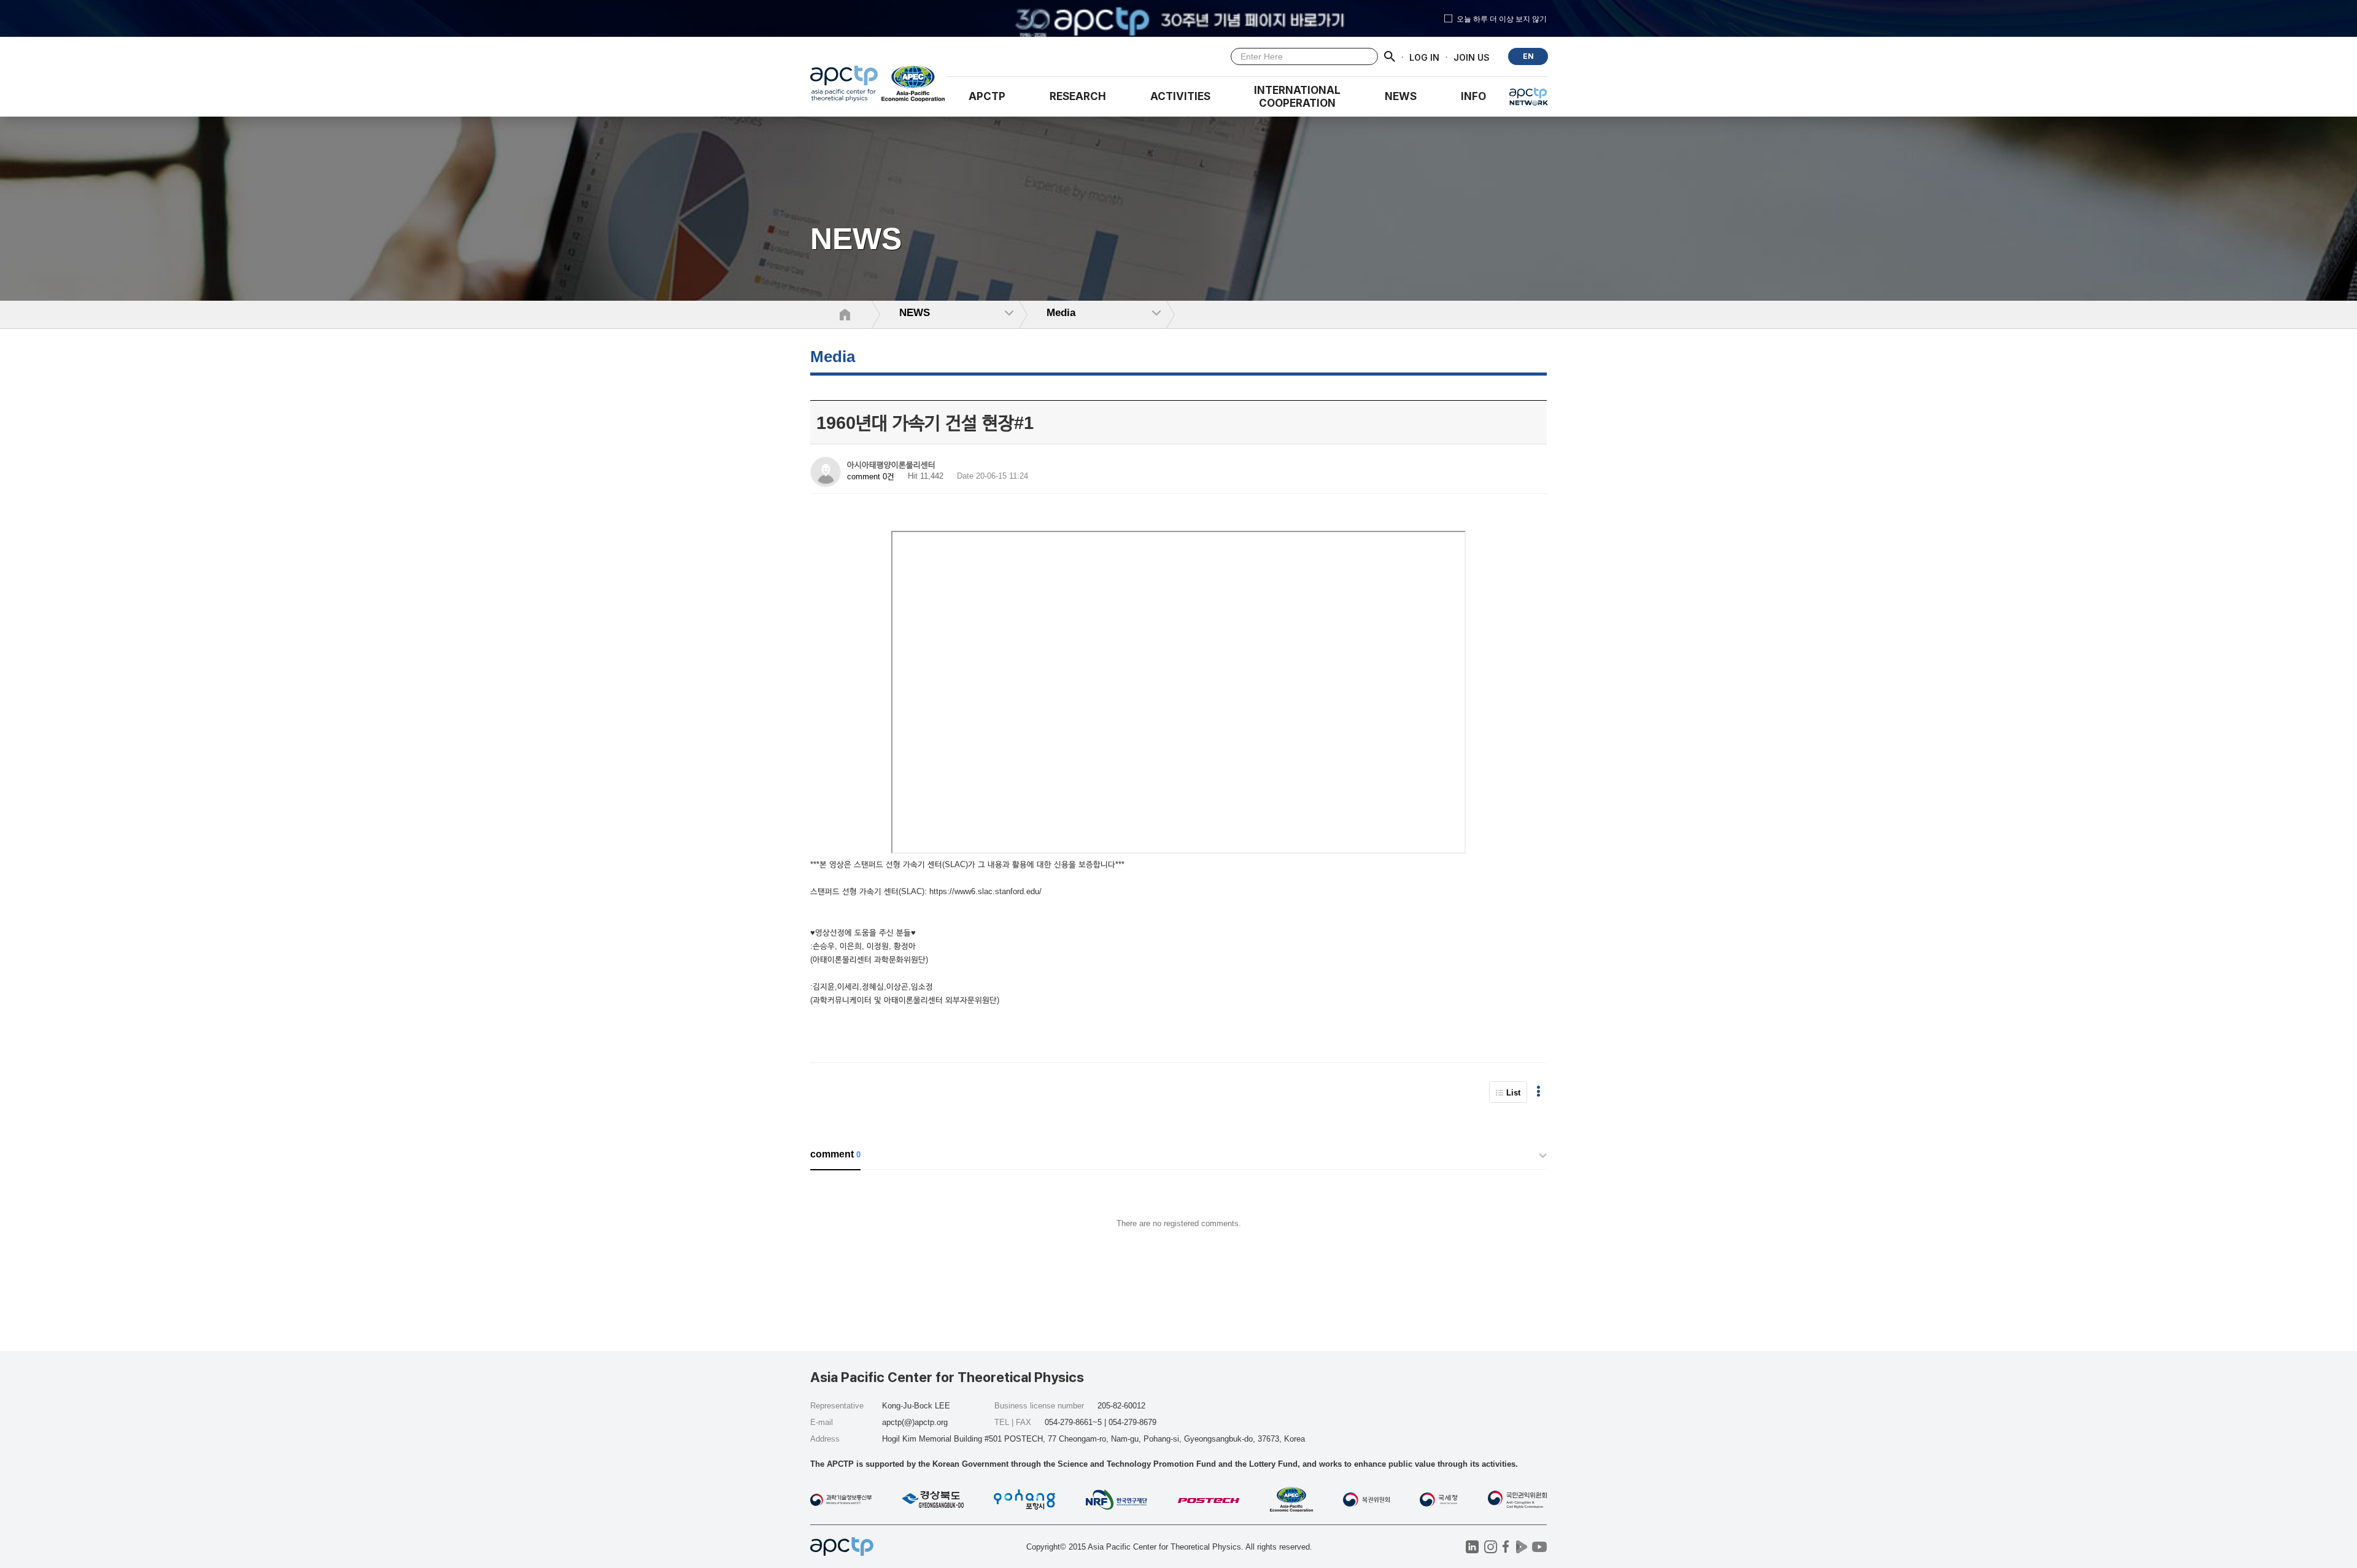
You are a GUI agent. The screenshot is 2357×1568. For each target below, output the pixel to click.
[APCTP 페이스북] (1506, 1547)
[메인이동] (844, 87)
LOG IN (1424, 57)
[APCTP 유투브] (1539, 1547)
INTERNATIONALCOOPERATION (1297, 97)
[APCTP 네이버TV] (1521, 1547)
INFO (1473, 96)
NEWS (1401, 96)
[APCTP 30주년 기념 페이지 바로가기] (1178, 18)
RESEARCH (1078, 96)
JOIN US (1472, 57)
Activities (1180, 96)
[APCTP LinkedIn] (1472, 1547)
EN (1528, 56)
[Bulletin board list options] (1538, 1092)
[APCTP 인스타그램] (1491, 1547)
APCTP (987, 96)
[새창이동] (914, 87)
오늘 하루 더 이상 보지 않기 (1502, 18)
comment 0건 (871, 477)
